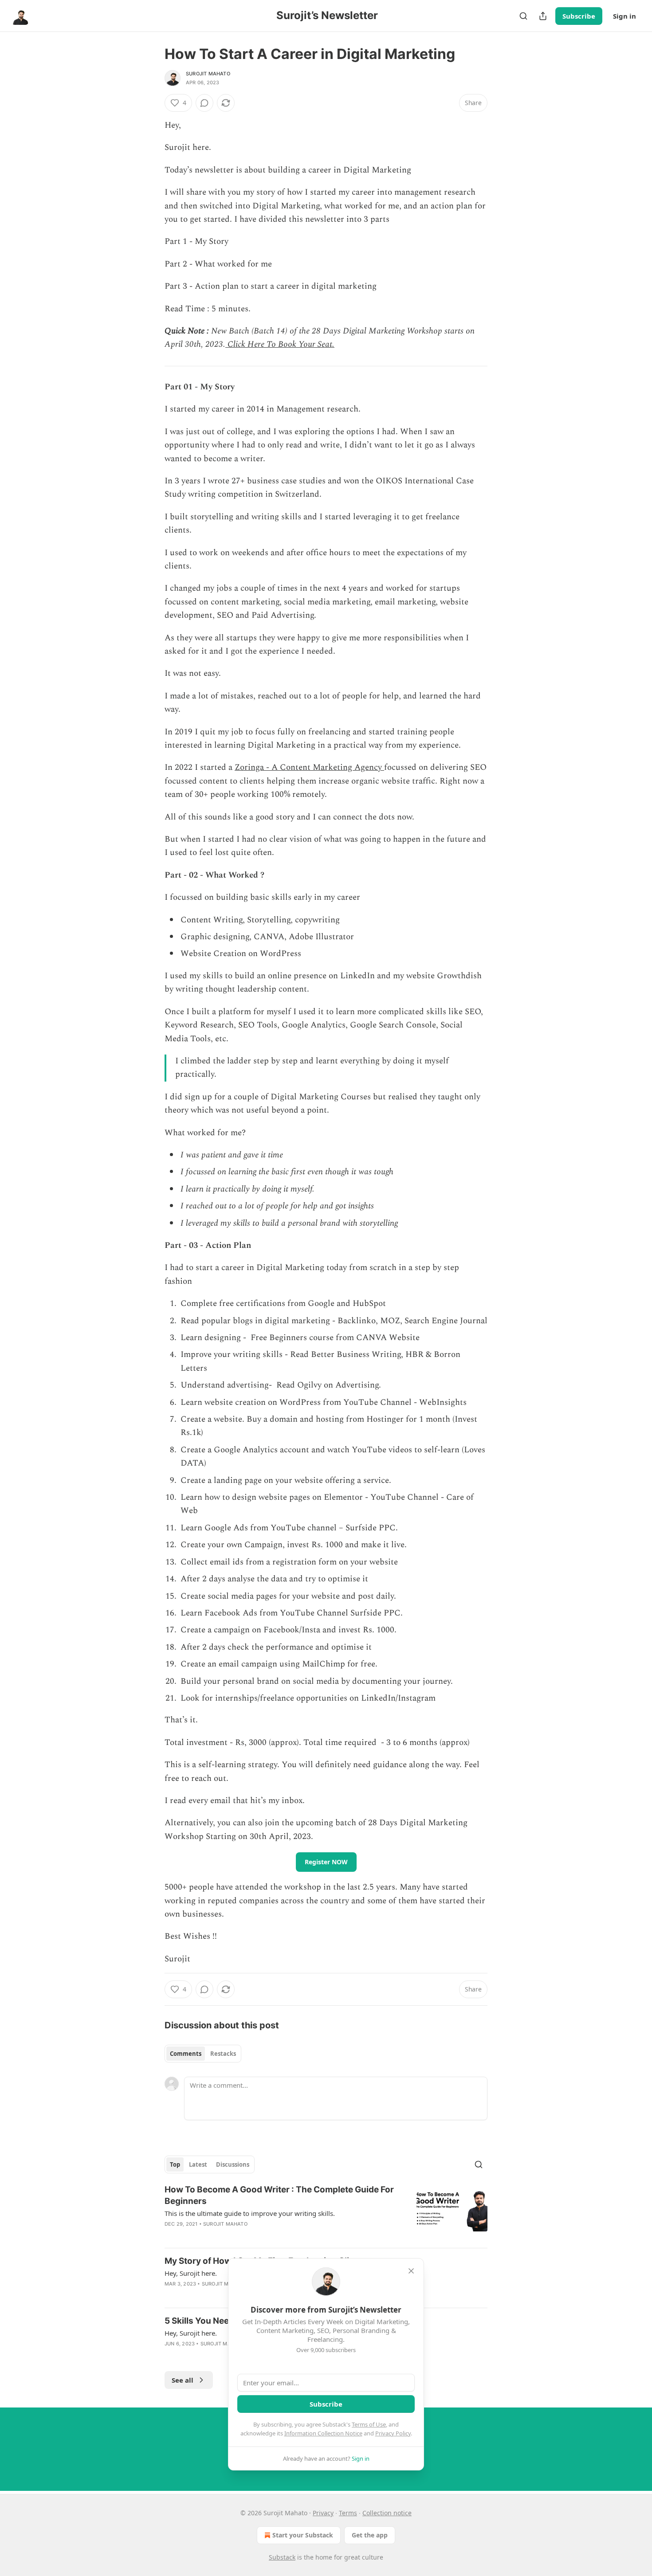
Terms (348, 2513)
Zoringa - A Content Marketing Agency (309, 767)
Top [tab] (175, 2164)
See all (183, 2380)
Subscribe (579, 16)
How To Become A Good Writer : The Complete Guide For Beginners (279, 2195)
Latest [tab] (198, 2164)
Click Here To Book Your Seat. (280, 344)
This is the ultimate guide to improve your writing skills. (250, 2213)
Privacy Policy (393, 2433)
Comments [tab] (186, 2054)
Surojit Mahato (208, 74)
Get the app (370, 2535)
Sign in (625, 16)
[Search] (523, 16)
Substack (282, 2557)
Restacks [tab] (223, 2054)
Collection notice (387, 2513)
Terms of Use (369, 2424)
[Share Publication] (543, 16)
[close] (411, 2271)
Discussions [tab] (233, 2164)
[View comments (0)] (204, 103)
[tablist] (203, 2054)
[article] (326, 2212)
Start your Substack (303, 2535)
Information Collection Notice (323, 2433)
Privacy (323, 2513)
